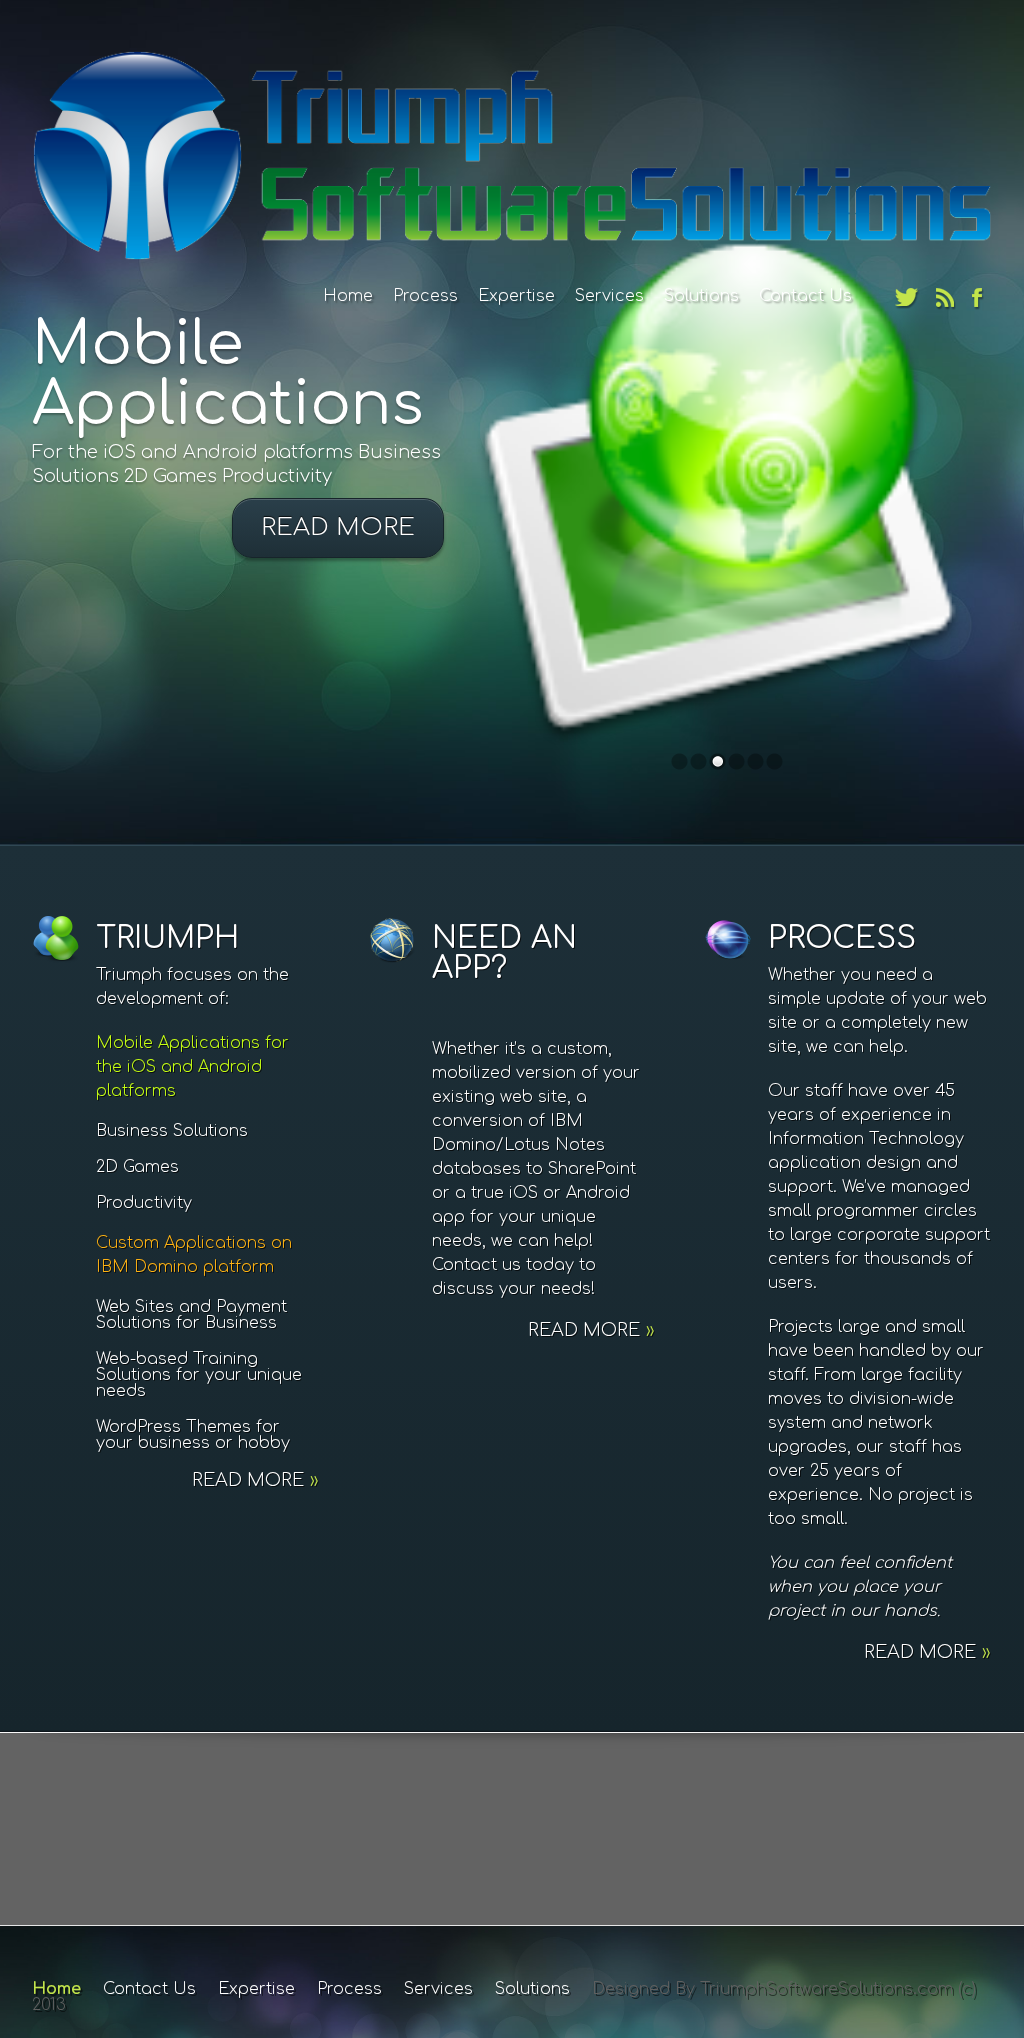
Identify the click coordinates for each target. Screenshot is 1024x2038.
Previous (74, 420)
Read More (338, 527)
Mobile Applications (228, 374)
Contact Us (805, 296)
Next (950, 420)
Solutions (701, 296)
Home (348, 296)
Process (425, 296)
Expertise (516, 296)
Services (609, 296)
